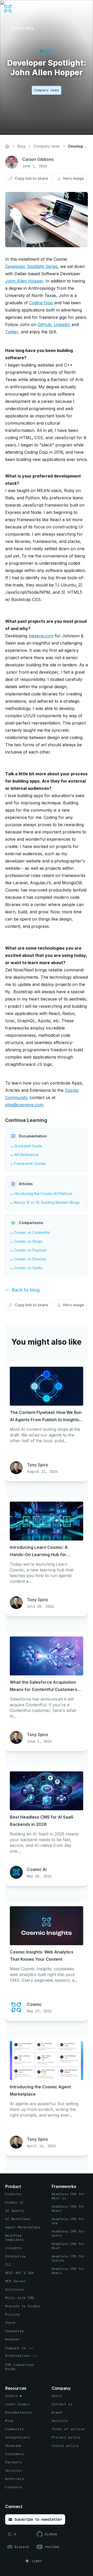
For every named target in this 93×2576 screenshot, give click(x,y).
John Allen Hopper (24, 281)
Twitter (12, 332)
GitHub (44, 324)
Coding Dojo (41, 303)
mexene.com (41, 636)
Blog (21, 146)
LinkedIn (62, 324)
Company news (47, 146)
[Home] (7, 146)
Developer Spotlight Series (31, 266)
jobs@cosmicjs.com (24, 1105)
